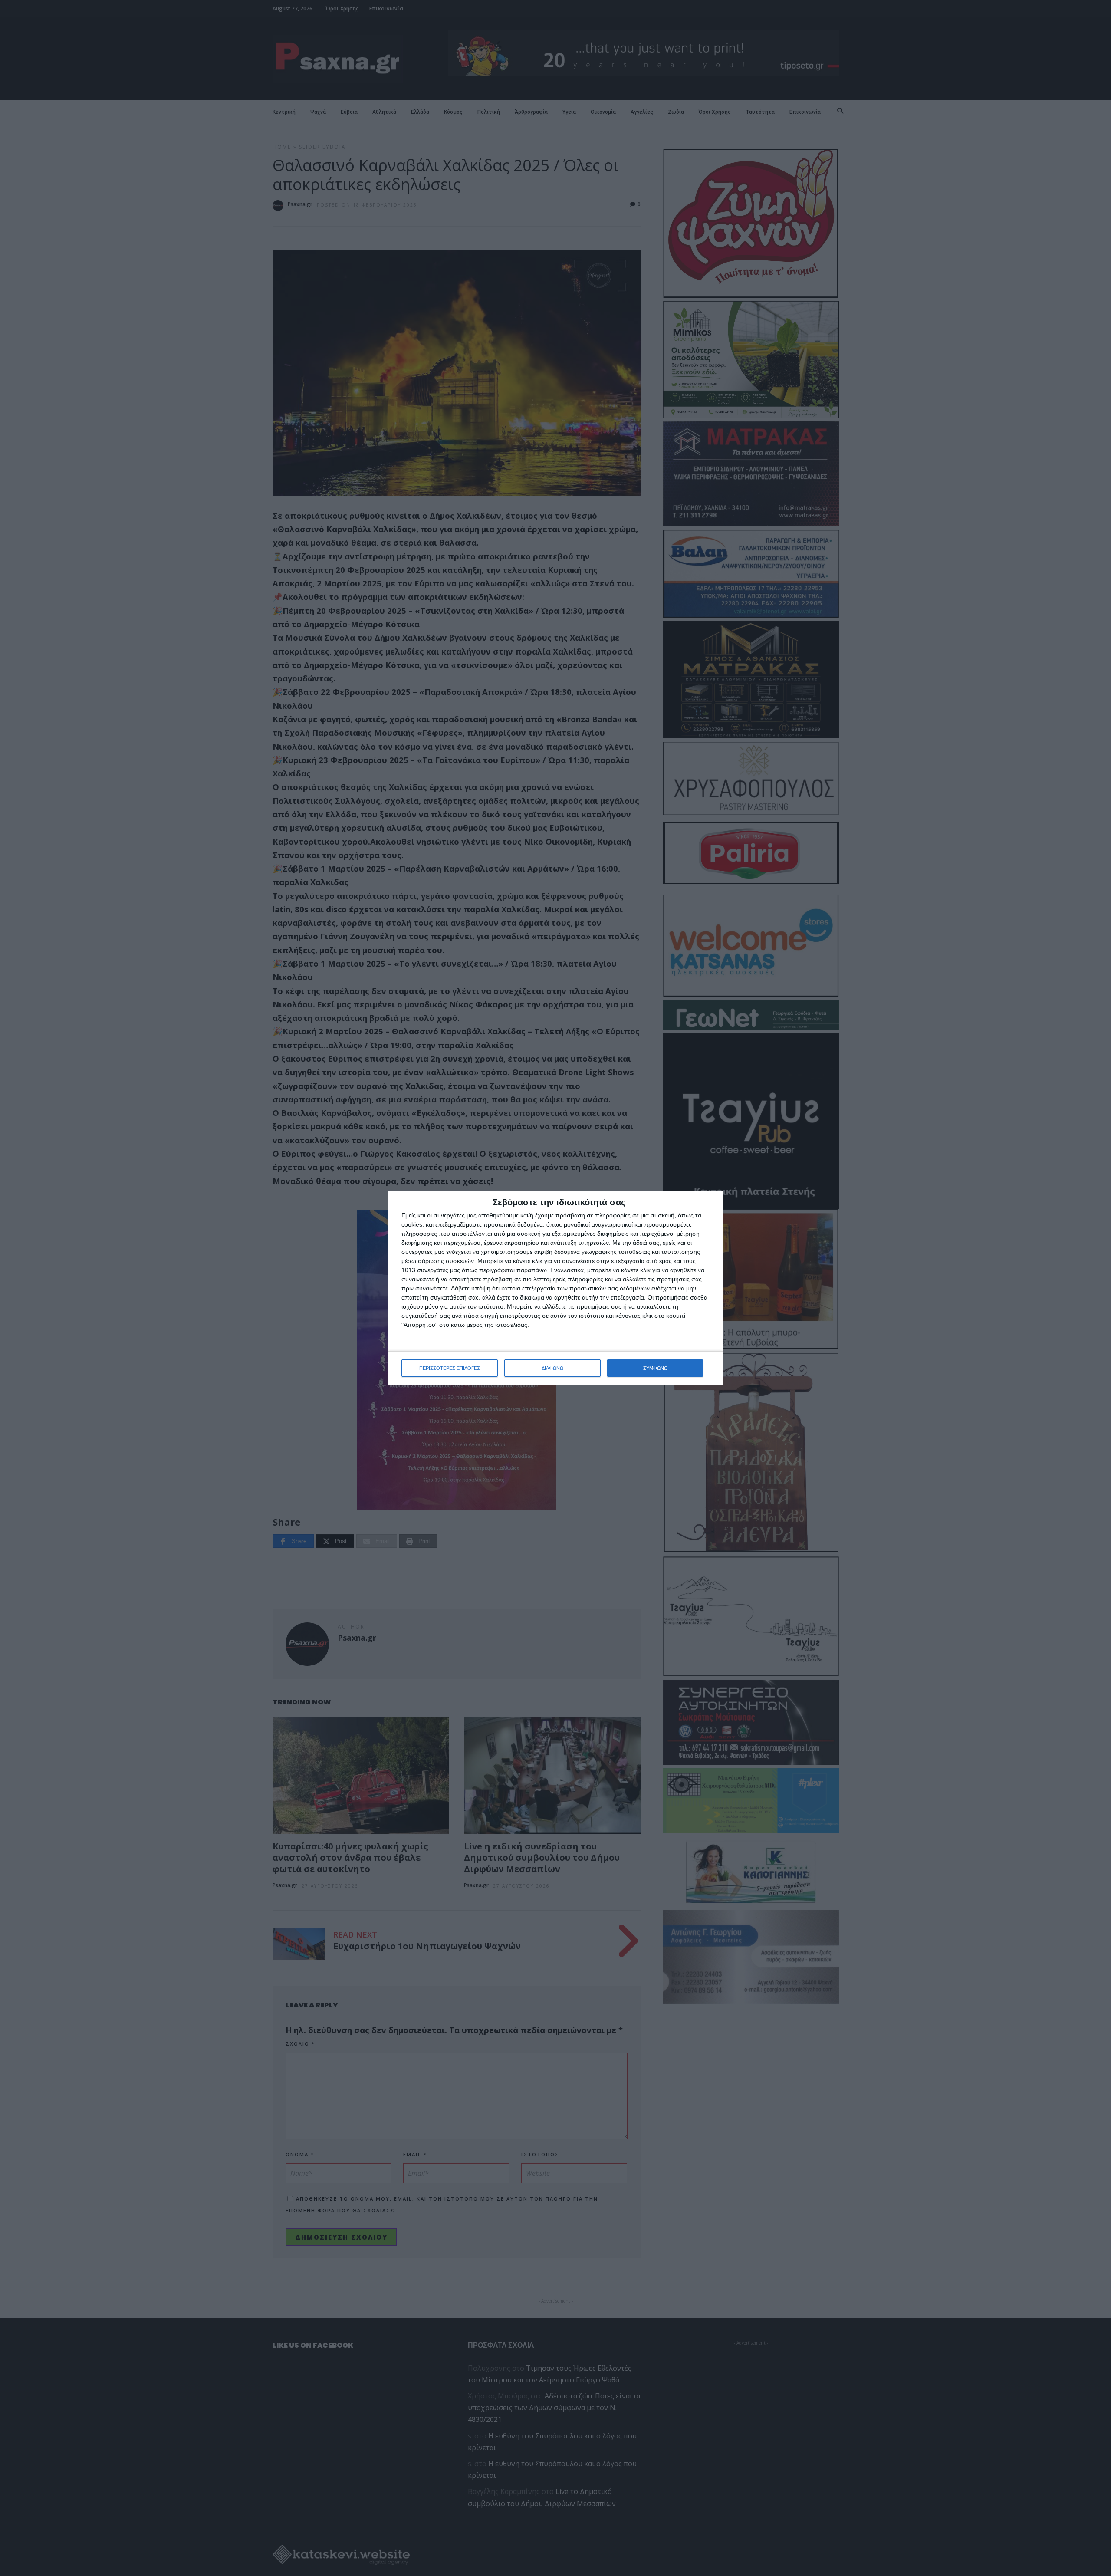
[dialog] (555, 1288)
